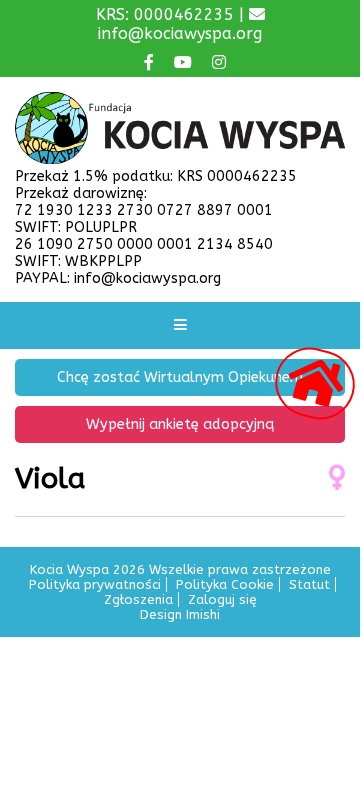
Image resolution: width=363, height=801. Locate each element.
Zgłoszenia (138, 599)
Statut (309, 584)
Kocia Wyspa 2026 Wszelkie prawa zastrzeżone (180, 569)
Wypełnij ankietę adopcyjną (180, 424)
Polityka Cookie (225, 584)
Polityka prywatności (95, 584)
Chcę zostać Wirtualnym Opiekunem (180, 377)
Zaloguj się (222, 599)
